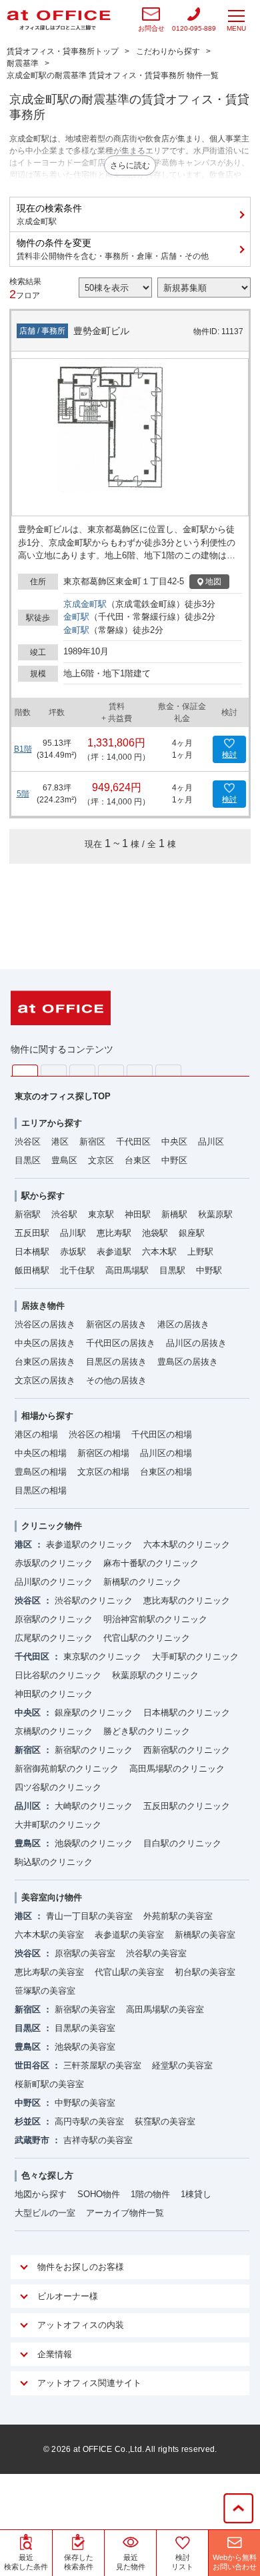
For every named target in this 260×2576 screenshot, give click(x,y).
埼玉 (82, 1070)
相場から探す (47, 1416)
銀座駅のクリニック (94, 1713)
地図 (213, 582)
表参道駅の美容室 (129, 1935)
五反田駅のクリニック (187, 1806)
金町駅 (76, 617)
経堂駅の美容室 (182, 2065)
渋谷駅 (64, 1214)
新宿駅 (28, 1214)
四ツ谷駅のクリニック (58, 1787)
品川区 (211, 1142)
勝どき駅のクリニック (147, 1731)
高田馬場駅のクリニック (177, 1769)
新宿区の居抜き (116, 1324)
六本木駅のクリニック (187, 1544)
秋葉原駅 (215, 1214)
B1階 (23, 749)
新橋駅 (174, 1214)
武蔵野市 (32, 2140)
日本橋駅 (32, 1252)
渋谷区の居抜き (45, 1324)
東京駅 (101, 1214)
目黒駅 (172, 1270)
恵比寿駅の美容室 (49, 1972)
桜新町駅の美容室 (49, 2084)
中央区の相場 (41, 1453)
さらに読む (130, 165)
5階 (23, 794)
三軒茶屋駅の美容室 (102, 2065)
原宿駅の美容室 (85, 1953)
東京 (25, 1071)
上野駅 (200, 1252)
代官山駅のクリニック (147, 1638)
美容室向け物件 (52, 1897)
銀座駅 (192, 1233)
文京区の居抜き (45, 1380)
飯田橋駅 (32, 1270)
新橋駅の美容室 (205, 1935)
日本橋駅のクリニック (187, 1713)
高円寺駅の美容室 (89, 2121)
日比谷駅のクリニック (58, 1675)
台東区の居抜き (45, 1362)
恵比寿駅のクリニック (187, 1600)
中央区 (174, 1142)
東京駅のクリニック (102, 1657)
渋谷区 (28, 1142)
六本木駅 (159, 1252)
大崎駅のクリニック (94, 1806)
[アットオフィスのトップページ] (59, 20)
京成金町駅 (85, 604)
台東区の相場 (166, 1472)
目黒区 (28, 1160)
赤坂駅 (73, 1252)
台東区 (138, 1160)
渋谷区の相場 (95, 1434)
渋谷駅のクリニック (94, 1600)
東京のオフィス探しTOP (63, 1096)
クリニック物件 (52, 1526)
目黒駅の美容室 (85, 2028)
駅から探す (43, 1196)
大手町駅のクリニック (195, 1657)
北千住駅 (77, 1270)
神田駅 (138, 1214)
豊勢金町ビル (101, 331)
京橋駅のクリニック (54, 1731)
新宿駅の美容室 (85, 2009)
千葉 (111, 1070)
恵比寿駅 (114, 1233)
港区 (60, 1142)
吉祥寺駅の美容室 (98, 2140)
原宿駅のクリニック (54, 1619)
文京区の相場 (103, 1472)
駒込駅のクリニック (54, 1862)
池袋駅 (155, 1233)
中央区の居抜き (45, 1343)
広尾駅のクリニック (54, 1638)
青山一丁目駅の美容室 (89, 1916)
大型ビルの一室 (45, 2213)
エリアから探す (52, 1123)
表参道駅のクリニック (89, 1544)
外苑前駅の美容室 (178, 1916)
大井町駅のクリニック (58, 1825)
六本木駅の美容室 (49, 1935)
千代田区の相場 (162, 1434)
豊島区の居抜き (188, 1362)
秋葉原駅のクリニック (155, 1675)
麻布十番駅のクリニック (151, 1563)
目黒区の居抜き (116, 1362)
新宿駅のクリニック (94, 1750)
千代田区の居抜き (121, 1343)
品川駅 (73, 1233)
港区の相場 (36, 1434)
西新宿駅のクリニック (187, 1750)
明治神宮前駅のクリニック (155, 1619)
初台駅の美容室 (205, 1972)
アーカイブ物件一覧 (125, 2213)
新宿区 (92, 1142)
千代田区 (133, 1142)
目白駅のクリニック (182, 1843)
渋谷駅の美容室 (156, 1953)
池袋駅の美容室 (85, 2047)
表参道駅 (114, 1252)
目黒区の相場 (41, 1490)
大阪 (168, 1070)
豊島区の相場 (41, 1472)
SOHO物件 (99, 2194)
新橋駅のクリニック (142, 1582)
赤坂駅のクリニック (54, 1563)
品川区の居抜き (196, 1343)
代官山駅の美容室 (129, 1972)
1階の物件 (150, 2194)
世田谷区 (32, 2065)
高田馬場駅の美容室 (165, 2009)
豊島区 (64, 1160)
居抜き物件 (43, 1306)
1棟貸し (196, 2194)
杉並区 (28, 2121)
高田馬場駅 (127, 1270)
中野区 (174, 1160)
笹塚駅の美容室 (45, 1991)
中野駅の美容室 (85, 2103)
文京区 (101, 1160)
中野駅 (209, 1270)
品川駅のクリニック (54, 1582)
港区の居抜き (183, 1324)
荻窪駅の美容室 (165, 2121)
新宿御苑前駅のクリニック (67, 1769)
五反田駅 (32, 1233)
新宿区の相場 (103, 1453)
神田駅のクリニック (54, 1694)
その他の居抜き (116, 1380)
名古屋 (140, 1070)
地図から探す (41, 2194)
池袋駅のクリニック (94, 1843)
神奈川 (54, 1070)
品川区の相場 (166, 1453)
